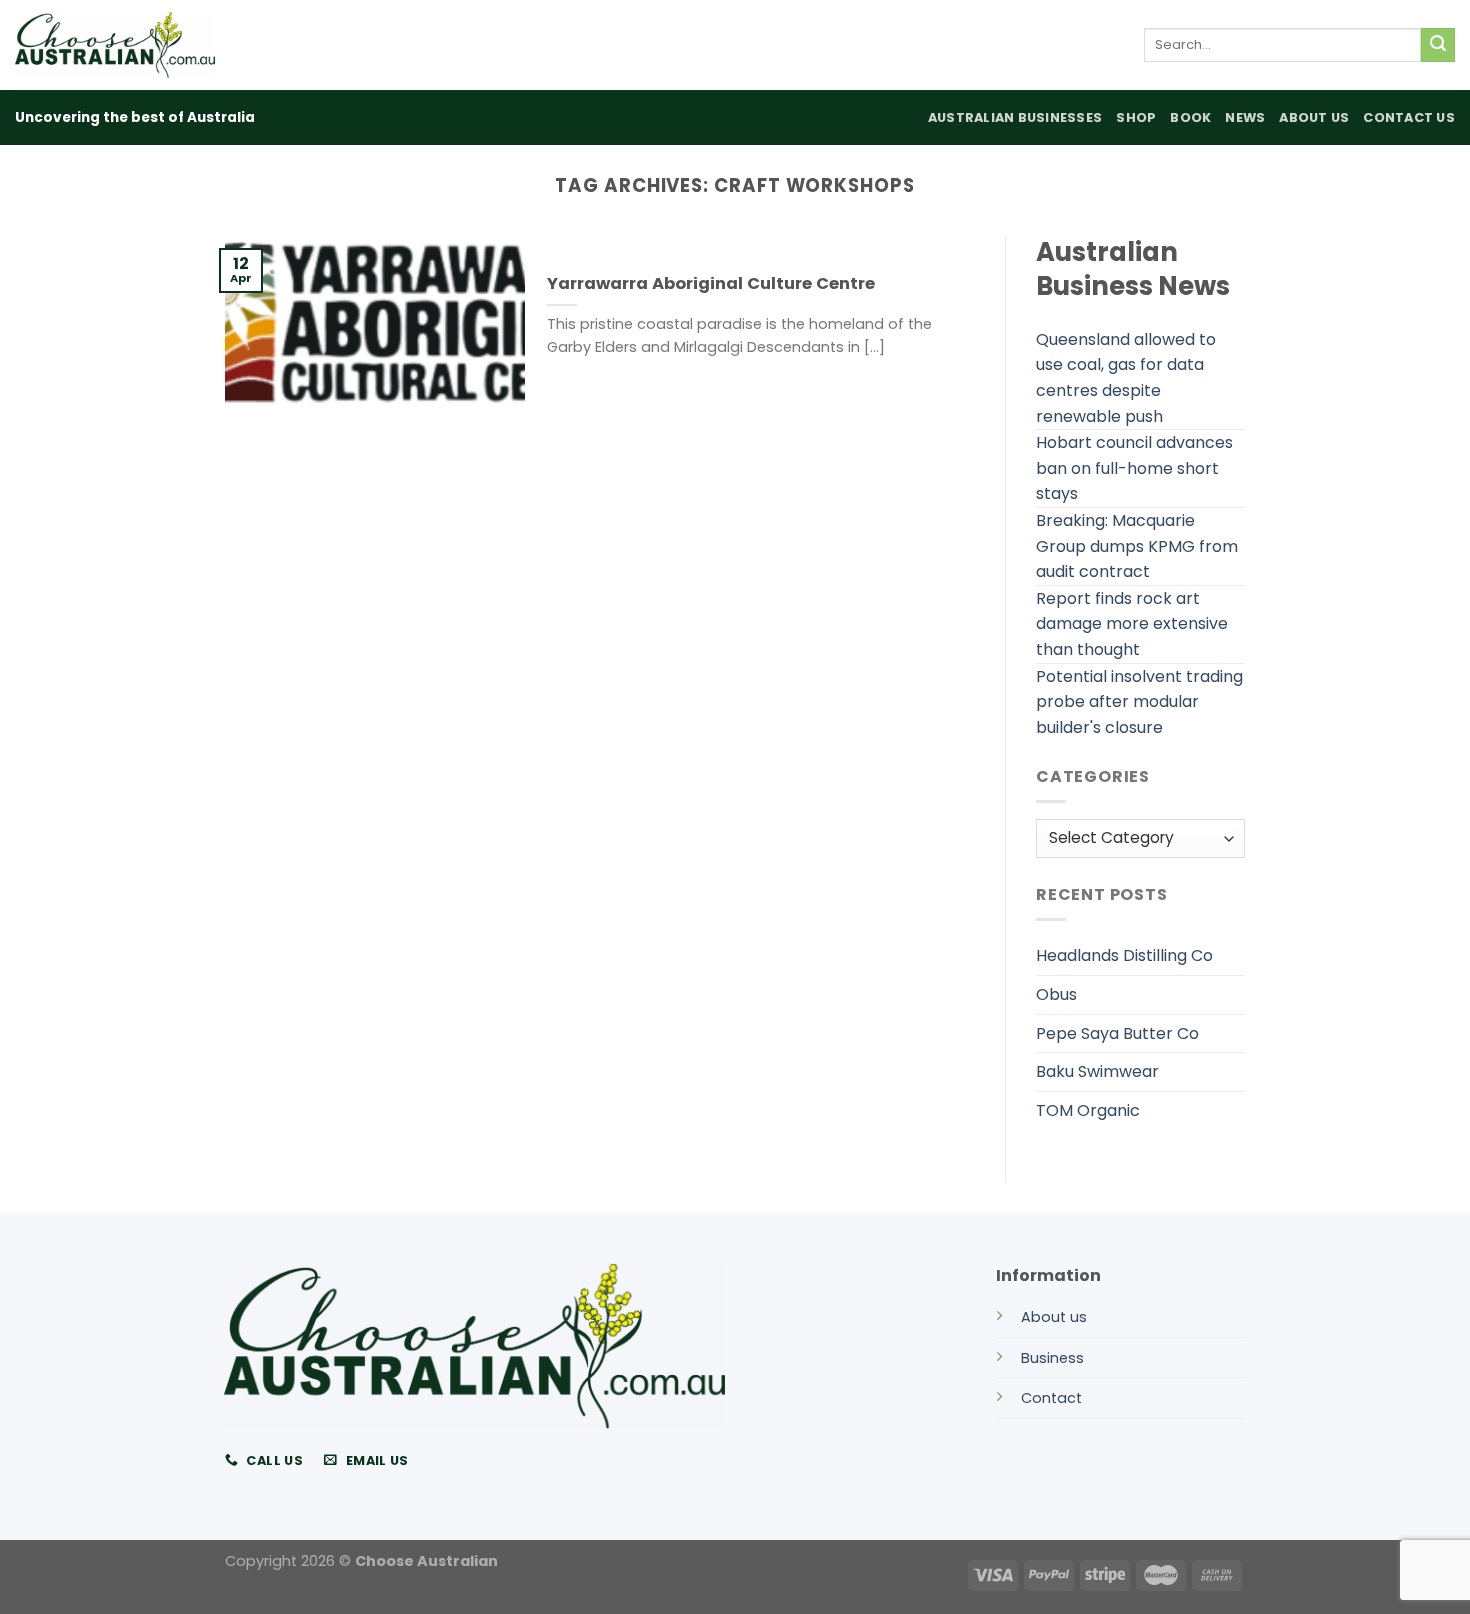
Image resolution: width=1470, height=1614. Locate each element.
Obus (1056, 994)
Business (1052, 1358)
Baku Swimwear (1097, 1071)
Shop (1136, 117)
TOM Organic (1088, 1110)
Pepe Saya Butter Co (1117, 1033)
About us (1054, 1317)
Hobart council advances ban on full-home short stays (1134, 468)
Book (1190, 117)
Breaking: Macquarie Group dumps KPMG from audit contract (1137, 546)
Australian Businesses (1015, 117)
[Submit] (1438, 45)
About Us (1314, 117)
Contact (1051, 1398)
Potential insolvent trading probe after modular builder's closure (1139, 702)
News (1245, 117)
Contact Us (1409, 117)
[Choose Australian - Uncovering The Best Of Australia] (115, 45)
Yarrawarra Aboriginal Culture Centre (711, 284)
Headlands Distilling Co (1124, 955)
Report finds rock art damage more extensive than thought (1132, 624)
